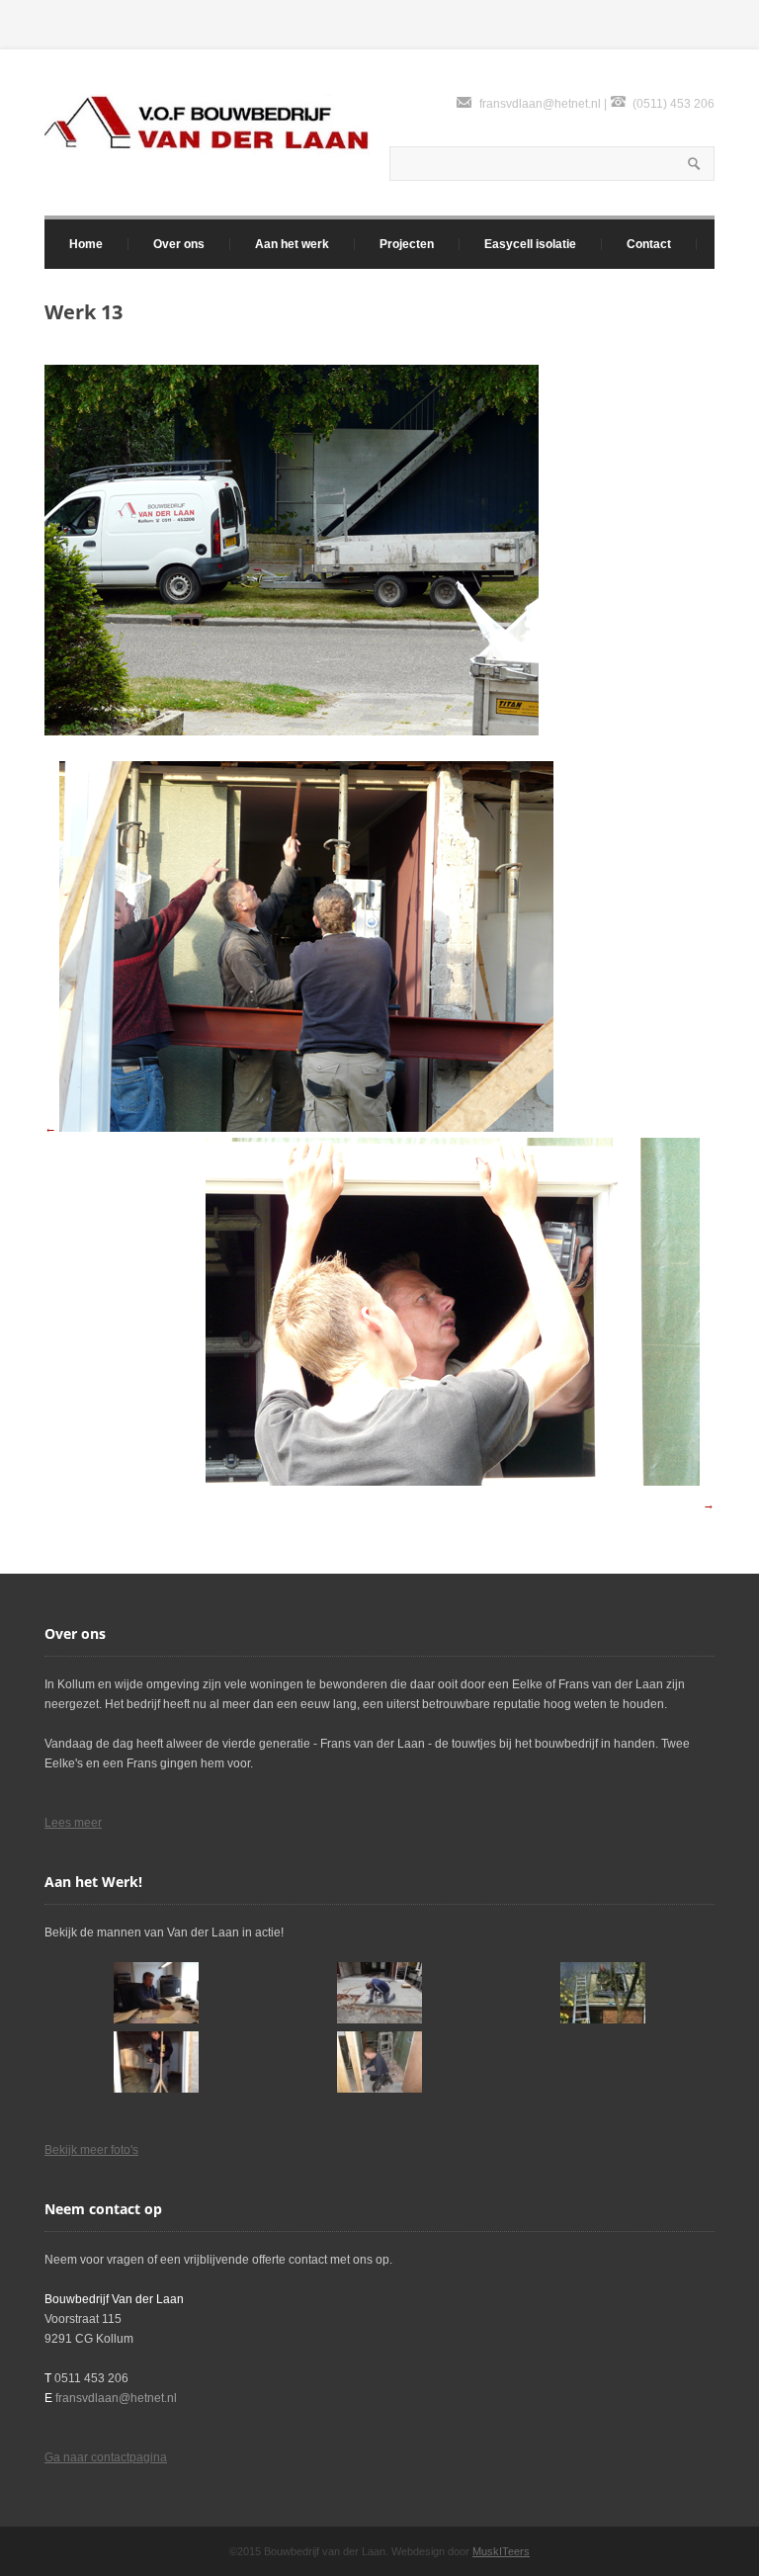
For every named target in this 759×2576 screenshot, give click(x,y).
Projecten (407, 244)
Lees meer (73, 1823)
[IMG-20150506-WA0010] (156, 2062)
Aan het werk (292, 244)
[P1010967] (379, 2062)
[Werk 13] (292, 731)
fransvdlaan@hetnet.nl (540, 104)
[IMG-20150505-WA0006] (156, 1993)
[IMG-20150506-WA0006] (603, 1993)
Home (86, 244)
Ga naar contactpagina (106, 2457)
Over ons (179, 244)
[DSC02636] (379, 1993)
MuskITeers (501, 2551)
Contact (649, 244)
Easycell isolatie (530, 244)
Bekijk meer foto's (91, 2150)
